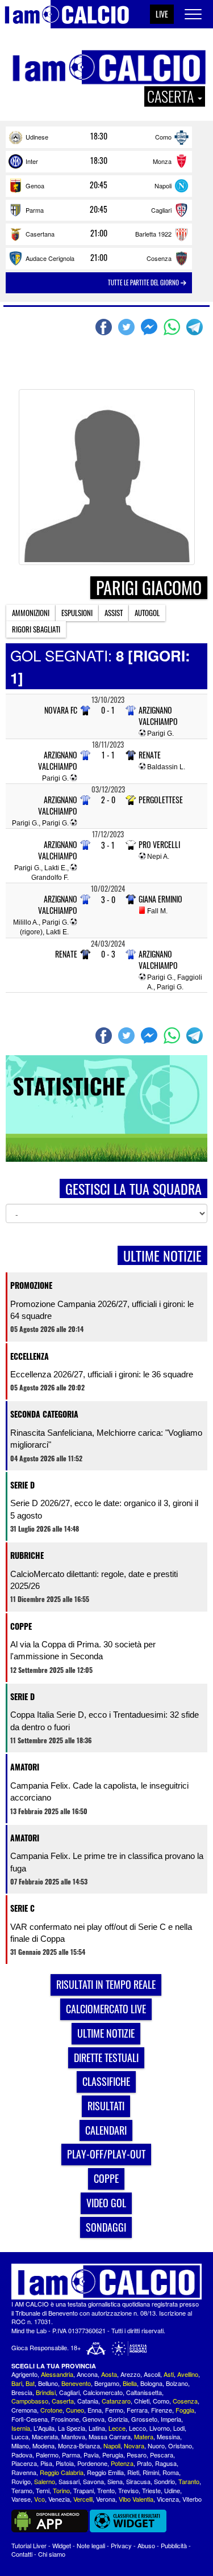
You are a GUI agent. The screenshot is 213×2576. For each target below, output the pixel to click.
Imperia (171, 2419)
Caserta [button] (172, 96)
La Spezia (72, 2428)
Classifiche (106, 2081)
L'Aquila (44, 2428)
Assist (114, 613)
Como (163, 137)
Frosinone (65, 2419)
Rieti (133, 2472)
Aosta (109, 2374)
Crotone (51, 2410)
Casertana (40, 234)
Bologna (151, 2383)
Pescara (162, 2455)
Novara (134, 2446)
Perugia (113, 2455)
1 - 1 (108, 755)
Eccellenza (30, 1356)
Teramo (22, 2490)
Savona (93, 2481)
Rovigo (21, 2481)
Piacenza (24, 2463)
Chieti (142, 2401)
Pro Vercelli (159, 845)
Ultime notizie (106, 2033)
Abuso (146, 2545)
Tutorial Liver (29, 2545)
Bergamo (107, 2383)
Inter (32, 161)
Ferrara (137, 2410)
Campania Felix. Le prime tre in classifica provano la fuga (107, 1862)
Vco (39, 2499)
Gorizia (118, 2419)
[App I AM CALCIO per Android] (50, 2520)
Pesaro (137, 2455)
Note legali (91, 2545)
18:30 (99, 136)
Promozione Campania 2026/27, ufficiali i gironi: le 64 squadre (102, 1310)
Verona (106, 2499)
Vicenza (168, 2499)
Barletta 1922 (153, 234)
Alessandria (57, 2374)
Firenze (162, 2410)
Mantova (73, 2436)
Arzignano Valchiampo (158, 716)
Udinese (37, 137)
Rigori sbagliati (36, 629)
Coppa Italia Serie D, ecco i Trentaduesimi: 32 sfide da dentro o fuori (105, 1721)
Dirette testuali (106, 2058)
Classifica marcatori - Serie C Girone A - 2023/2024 (96, 367)
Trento (106, 2490)
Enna (95, 2410)
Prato (144, 2463)
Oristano (180, 2446)
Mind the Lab (29, 2330)
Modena (43, 2446)
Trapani (83, 2490)
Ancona (87, 2374)
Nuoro (156, 2446)
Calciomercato (103, 2392)
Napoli (163, 185)
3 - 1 (108, 845)
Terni (43, 2490)
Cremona (24, 2410)
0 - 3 (108, 954)
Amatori (25, 1767)
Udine (172, 2490)
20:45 (99, 185)
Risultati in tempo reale (106, 1984)
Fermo (114, 2410)
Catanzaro (116, 2401)
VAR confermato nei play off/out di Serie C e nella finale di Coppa (101, 1933)
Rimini (151, 2472)
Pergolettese (161, 800)
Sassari (69, 2481)
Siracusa (138, 2481)
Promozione (31, 1285)
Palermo (47, 2455)
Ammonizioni (31, 613)
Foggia (185, 2410)
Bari (17, 2383)
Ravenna (24, 2472)
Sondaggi (106, 2227)
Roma (171, 2472)
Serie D (22, 1485)
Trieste (151, 2490)
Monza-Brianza (79, 2446)
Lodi (179, 2428)
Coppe (21, 1626)
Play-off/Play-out (106, 2154)
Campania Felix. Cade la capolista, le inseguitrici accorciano (99, 1791)
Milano (20, 2446)
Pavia (91, 2455)
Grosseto (144, 2419)
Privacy (121, 2545)
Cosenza (159, 258)
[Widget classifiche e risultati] (128, 2520)
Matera (144, 2436)
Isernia (21, 2428)
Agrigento (24, 2374)
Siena (115, 2481)
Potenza (122, 2463)
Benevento (76, 2383)
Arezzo (130, 2374)
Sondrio (164, 2481)
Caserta (63, 2401)
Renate (150, 755)
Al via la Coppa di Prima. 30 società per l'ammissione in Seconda (83, 1650)
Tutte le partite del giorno (144, 283)
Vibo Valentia (136, 2499)
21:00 (99, 233)
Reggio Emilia (105, 2472)
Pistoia (65, 2463)
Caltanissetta (144, 2392)
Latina (97, 2428)
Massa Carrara (110, 2436)
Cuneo (75, 2410)
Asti (169, 2374)
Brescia (22, 2392)
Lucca (20, 2436)
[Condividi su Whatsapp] (173, 327)
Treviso (128, 2490)
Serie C (22, 1908)
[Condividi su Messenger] (151, 327)
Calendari (106, 2130)
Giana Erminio (160, 899)
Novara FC (61, 710)
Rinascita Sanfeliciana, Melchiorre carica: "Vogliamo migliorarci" (106, 1439)
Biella (130, 2383)
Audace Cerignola (50, 258)
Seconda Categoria (44, 1414)
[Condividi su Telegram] (196, 327)
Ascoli (152, 2374)
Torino (61, 2490)
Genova (93, 2419)
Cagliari (161, 210)
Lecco (137, 2428)
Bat (30, 2383)
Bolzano (177, 2383)
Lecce (117, 2428)
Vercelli (83, 2499)
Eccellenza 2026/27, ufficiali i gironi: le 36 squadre (102, 1374)
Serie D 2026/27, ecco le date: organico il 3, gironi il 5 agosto (104, 1509)
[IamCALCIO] (106, 2282)
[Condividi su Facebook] (105, 327)
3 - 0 (108, 899)
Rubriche (27, 1555)
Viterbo (192, 2499)
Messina (168, 2436)
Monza (162, 161)
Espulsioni (77, 613)
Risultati (106, 2106)
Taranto (189, 2481)
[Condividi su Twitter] (128, 327)
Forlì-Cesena (30, 2419)
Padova (22, 2455)
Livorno (160, 2428)
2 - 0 (108, 800)
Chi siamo (52, 2554)
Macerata (45, 2436)
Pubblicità (174, 2545)
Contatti (22, 2554)
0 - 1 (108, 710)
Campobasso (30, 2401)
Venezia (59, 2499)
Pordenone (92, 2463)
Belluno (48, 2383)
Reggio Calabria (62, 2472)
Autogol (147, 613)
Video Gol (106, 2203)
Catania (88, 2401)
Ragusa (166, 2463)
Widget (62, 2545)
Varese (21, 2499)
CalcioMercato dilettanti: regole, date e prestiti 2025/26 (94, 1580)
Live (162, 14)
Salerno (45, 2481)
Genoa (35, 185)
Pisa (46, 2463)
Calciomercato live (106, 2009)
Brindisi (46, 2392)
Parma (35, 210)
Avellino (188, 2374)
